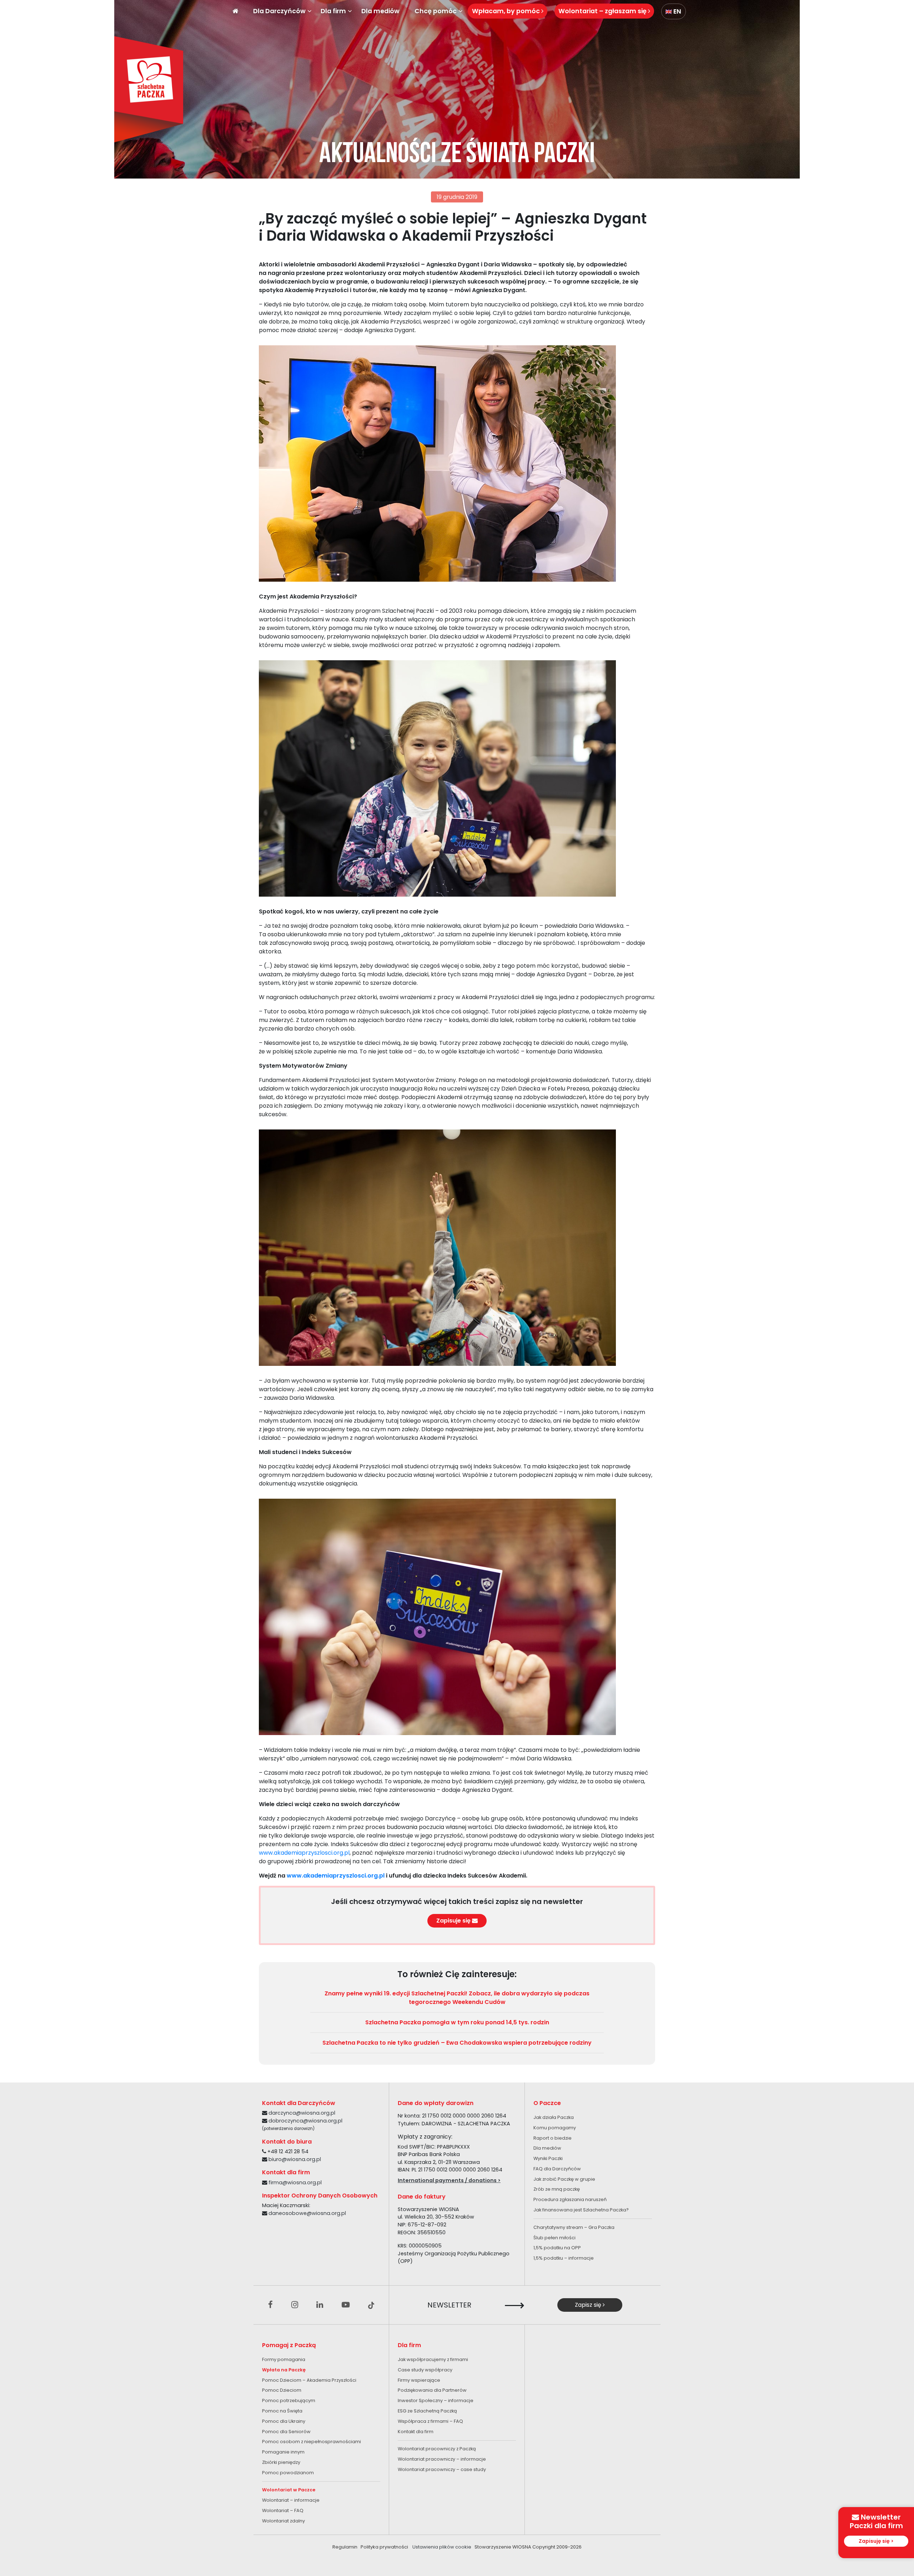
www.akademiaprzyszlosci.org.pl (304, 1853)
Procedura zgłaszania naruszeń (570, 2199)
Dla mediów (380, 11)
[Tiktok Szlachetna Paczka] (371, 2305)
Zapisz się (589, 2305)
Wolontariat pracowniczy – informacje (442, 2459)
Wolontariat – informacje (291, 2500)
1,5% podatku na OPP (557, 2248)
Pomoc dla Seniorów (286, 2432)
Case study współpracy (425, 2370)
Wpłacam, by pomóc (507, 11)
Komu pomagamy (555, 2128)
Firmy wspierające (419, 2380)
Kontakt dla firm (416, 2432)
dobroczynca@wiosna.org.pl (305, 2121)
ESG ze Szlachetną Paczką (427, 2411)
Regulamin (345, 2547)
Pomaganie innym (283, 2452)
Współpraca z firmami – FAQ (430, 2421)
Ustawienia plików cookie (442, 2547)
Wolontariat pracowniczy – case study (442, 2469)
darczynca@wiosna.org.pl (302, 2113)
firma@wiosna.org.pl (295, 2182)
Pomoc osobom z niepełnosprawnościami (312, 2442)
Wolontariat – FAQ (283, 2510)
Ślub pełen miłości (554, 2238)
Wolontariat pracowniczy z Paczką (437, 2449)
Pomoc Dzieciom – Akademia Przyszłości (309, 2380)
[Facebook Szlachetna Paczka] (270, 2305)
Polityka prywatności (384, 2547)
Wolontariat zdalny (283, 2521)
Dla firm (333, 11)
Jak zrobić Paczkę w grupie (564, 2179)
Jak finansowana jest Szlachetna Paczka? (581, 2210)
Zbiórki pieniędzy (281, 2462)
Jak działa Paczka (554, 2117)
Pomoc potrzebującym (289, 2400)
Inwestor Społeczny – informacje (436, 2400)
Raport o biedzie (553, 2138)
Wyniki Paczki (548, 2158)
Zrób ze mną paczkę (557, 2189)
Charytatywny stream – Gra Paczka (574, 2227)
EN (677, 11)
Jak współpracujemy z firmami (433, 2359)
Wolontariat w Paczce (289, 2490)
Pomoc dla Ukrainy (284, 2421)
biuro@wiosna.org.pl (295, 2159)
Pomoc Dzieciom (282, 2390)
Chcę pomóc (436, 11)
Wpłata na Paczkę (284, 2370)
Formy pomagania (284, 2359)
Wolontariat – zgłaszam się (603, 11)
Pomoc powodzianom (288, 2473)
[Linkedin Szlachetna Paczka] (320, 2305)
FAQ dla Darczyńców (557, 2169)
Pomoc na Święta (282, 2411)
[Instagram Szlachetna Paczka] (295, 2305)
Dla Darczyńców (279, 11)
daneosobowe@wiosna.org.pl (307, 2213)
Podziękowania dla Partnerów (432, 2390)
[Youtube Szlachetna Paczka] (346, 2305)
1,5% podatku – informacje (564, 2258)
